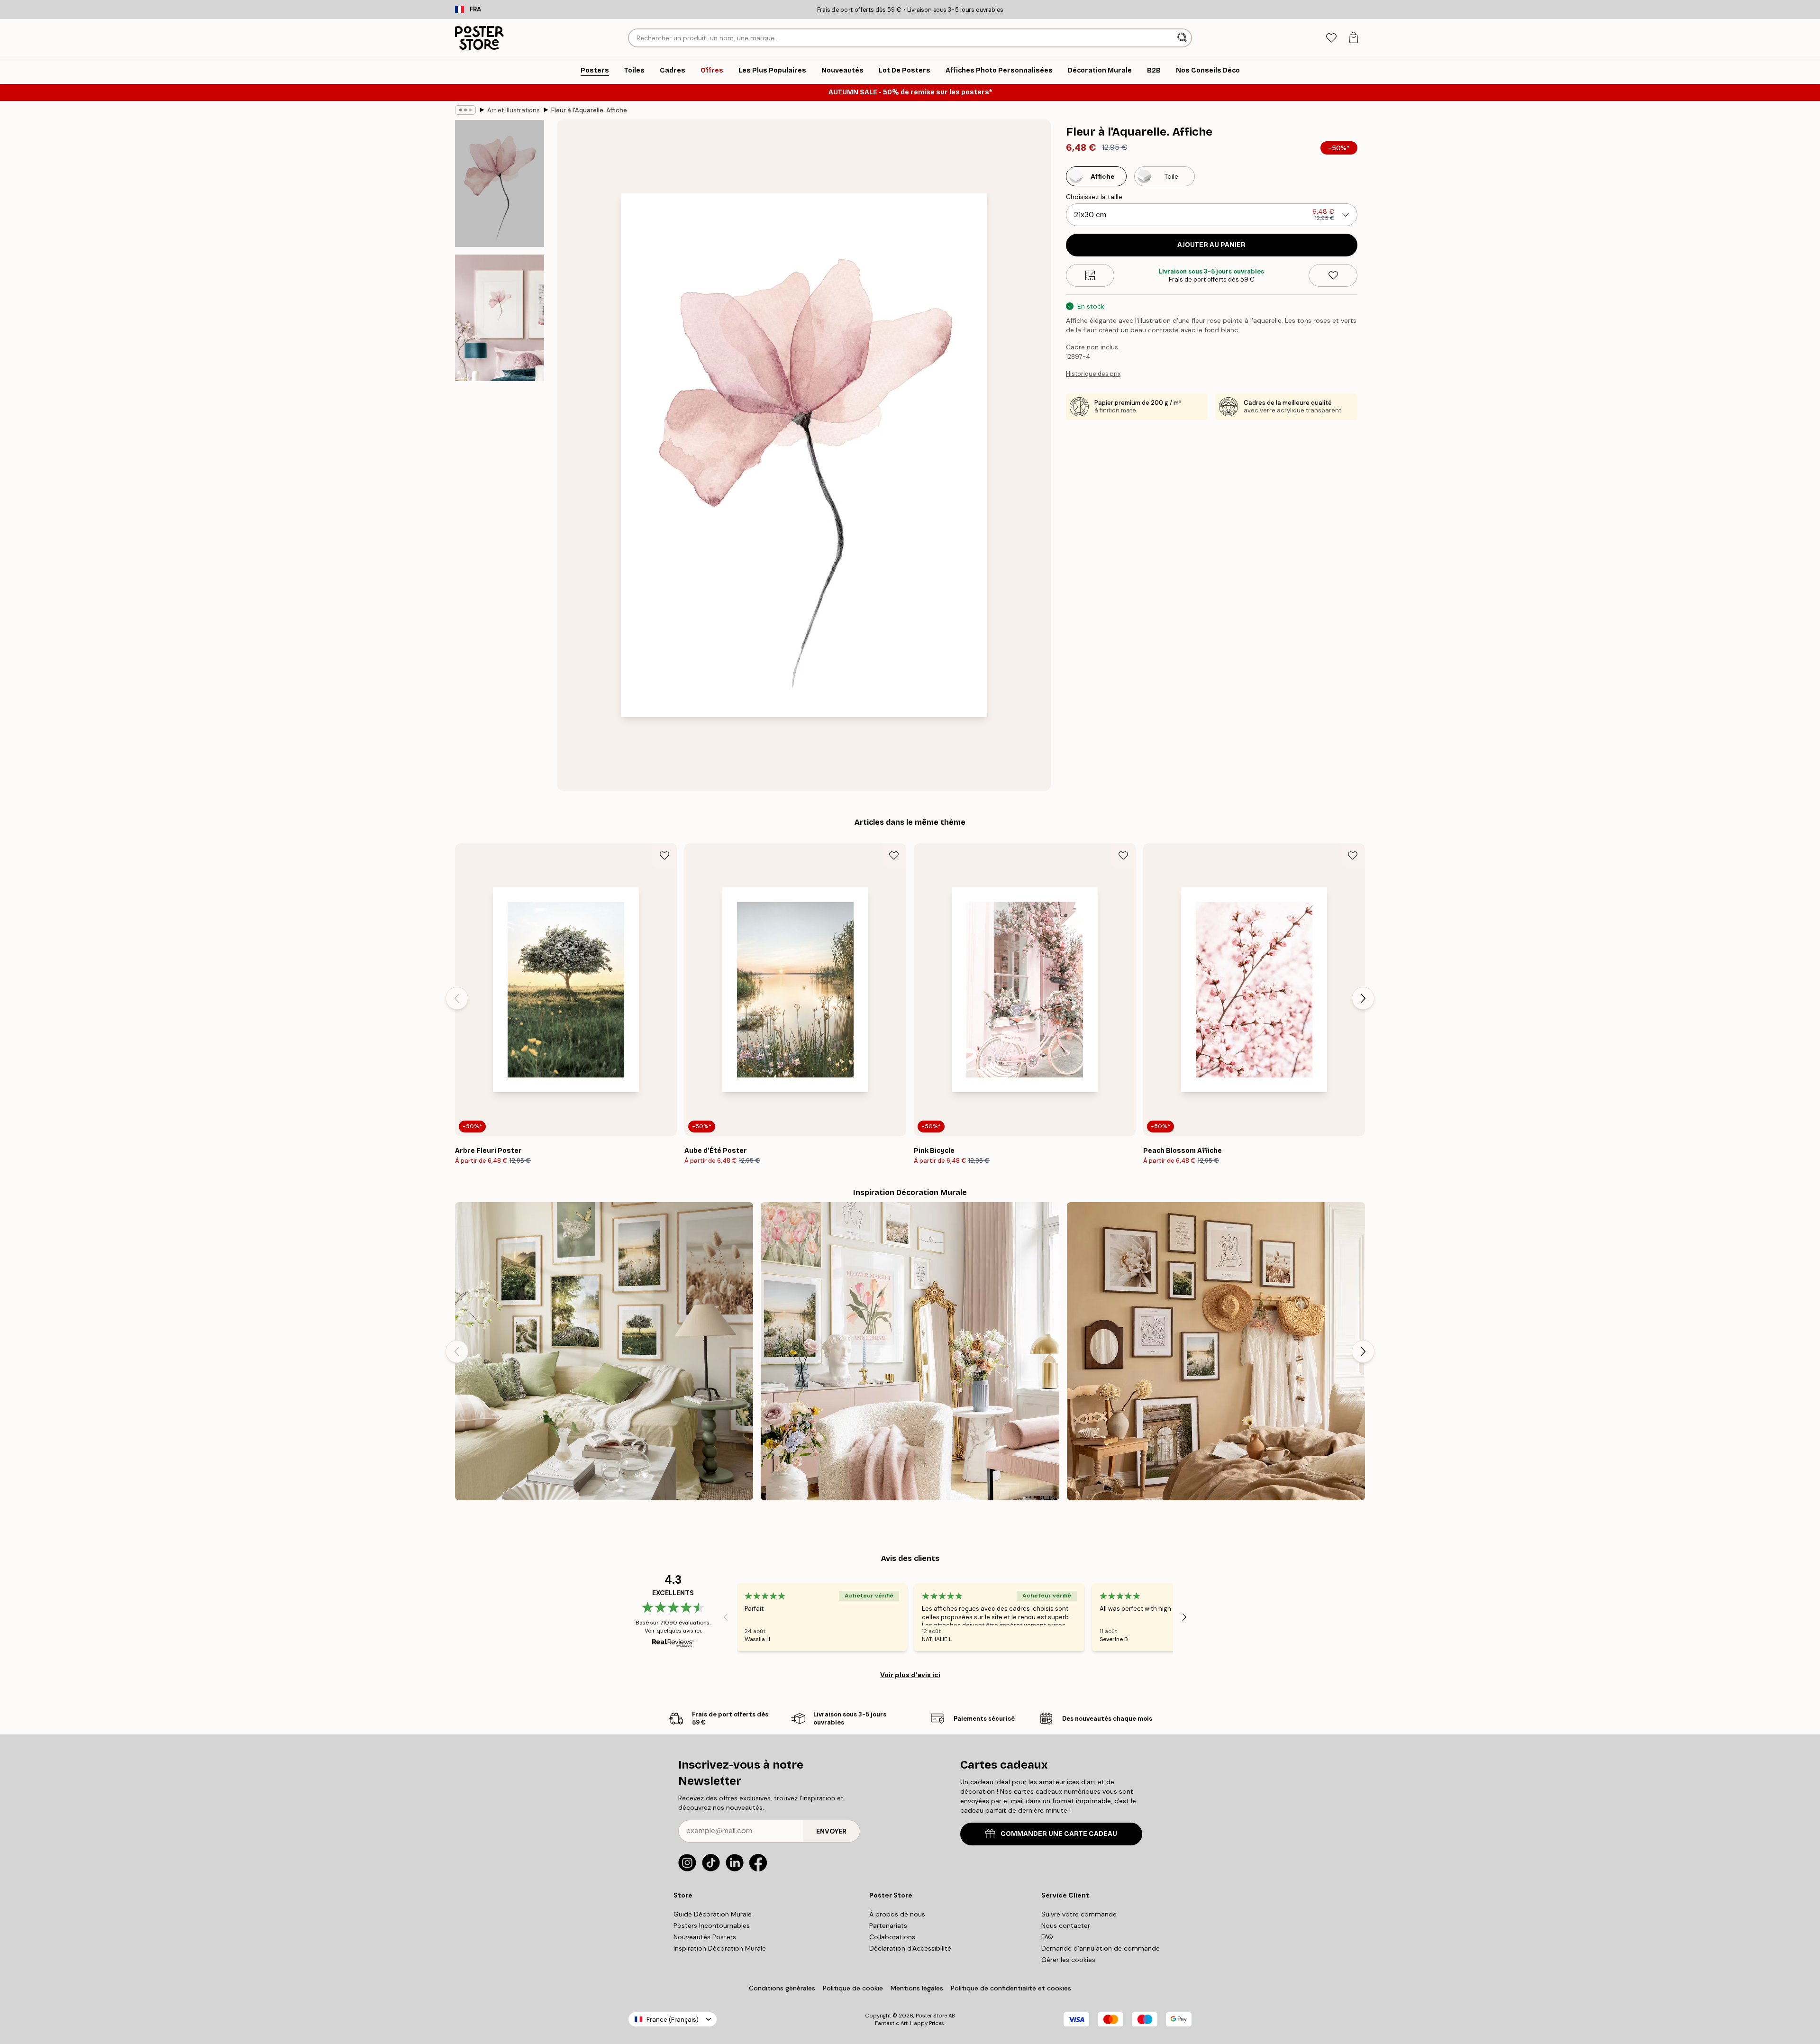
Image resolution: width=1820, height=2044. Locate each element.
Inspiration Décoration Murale (720, 1948)
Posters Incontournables (712, 1925)
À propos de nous (897, 1914)
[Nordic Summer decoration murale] (604, 1351)
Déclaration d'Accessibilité (910, 1948)
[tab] (1331, 38)
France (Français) (673, 2020)
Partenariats (888, 1925)
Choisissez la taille (1094, 197)
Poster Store (931, 2016)
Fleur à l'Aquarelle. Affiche (589, 110)
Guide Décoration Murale (713, 1914)
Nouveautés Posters (705, 1937)
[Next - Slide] (1363, 998)
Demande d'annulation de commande (1101, 1948)
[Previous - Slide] (457, 998)
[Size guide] (1090, 275)
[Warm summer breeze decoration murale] (1216, 1351)
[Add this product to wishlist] (1333, 275)
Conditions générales (782, 1988)
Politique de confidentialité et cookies (1011, 1988)
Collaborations (892, 1937)
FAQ (1047, 1937)
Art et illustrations (514, 110)
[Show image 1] (500, 184)
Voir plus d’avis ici (910, 1675)
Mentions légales (917, 1988)
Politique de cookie (853, 1988)
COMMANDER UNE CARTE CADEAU (1059, 1834)
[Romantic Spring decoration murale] (910, 1351)
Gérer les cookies (1068, 1960)
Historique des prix (1093, 374)
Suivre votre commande (1079, 1914)
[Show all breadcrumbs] (465, 110)
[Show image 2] (500, 318)
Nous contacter (1066, 1925)
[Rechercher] (1183, 38)
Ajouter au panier (1211, 245)
